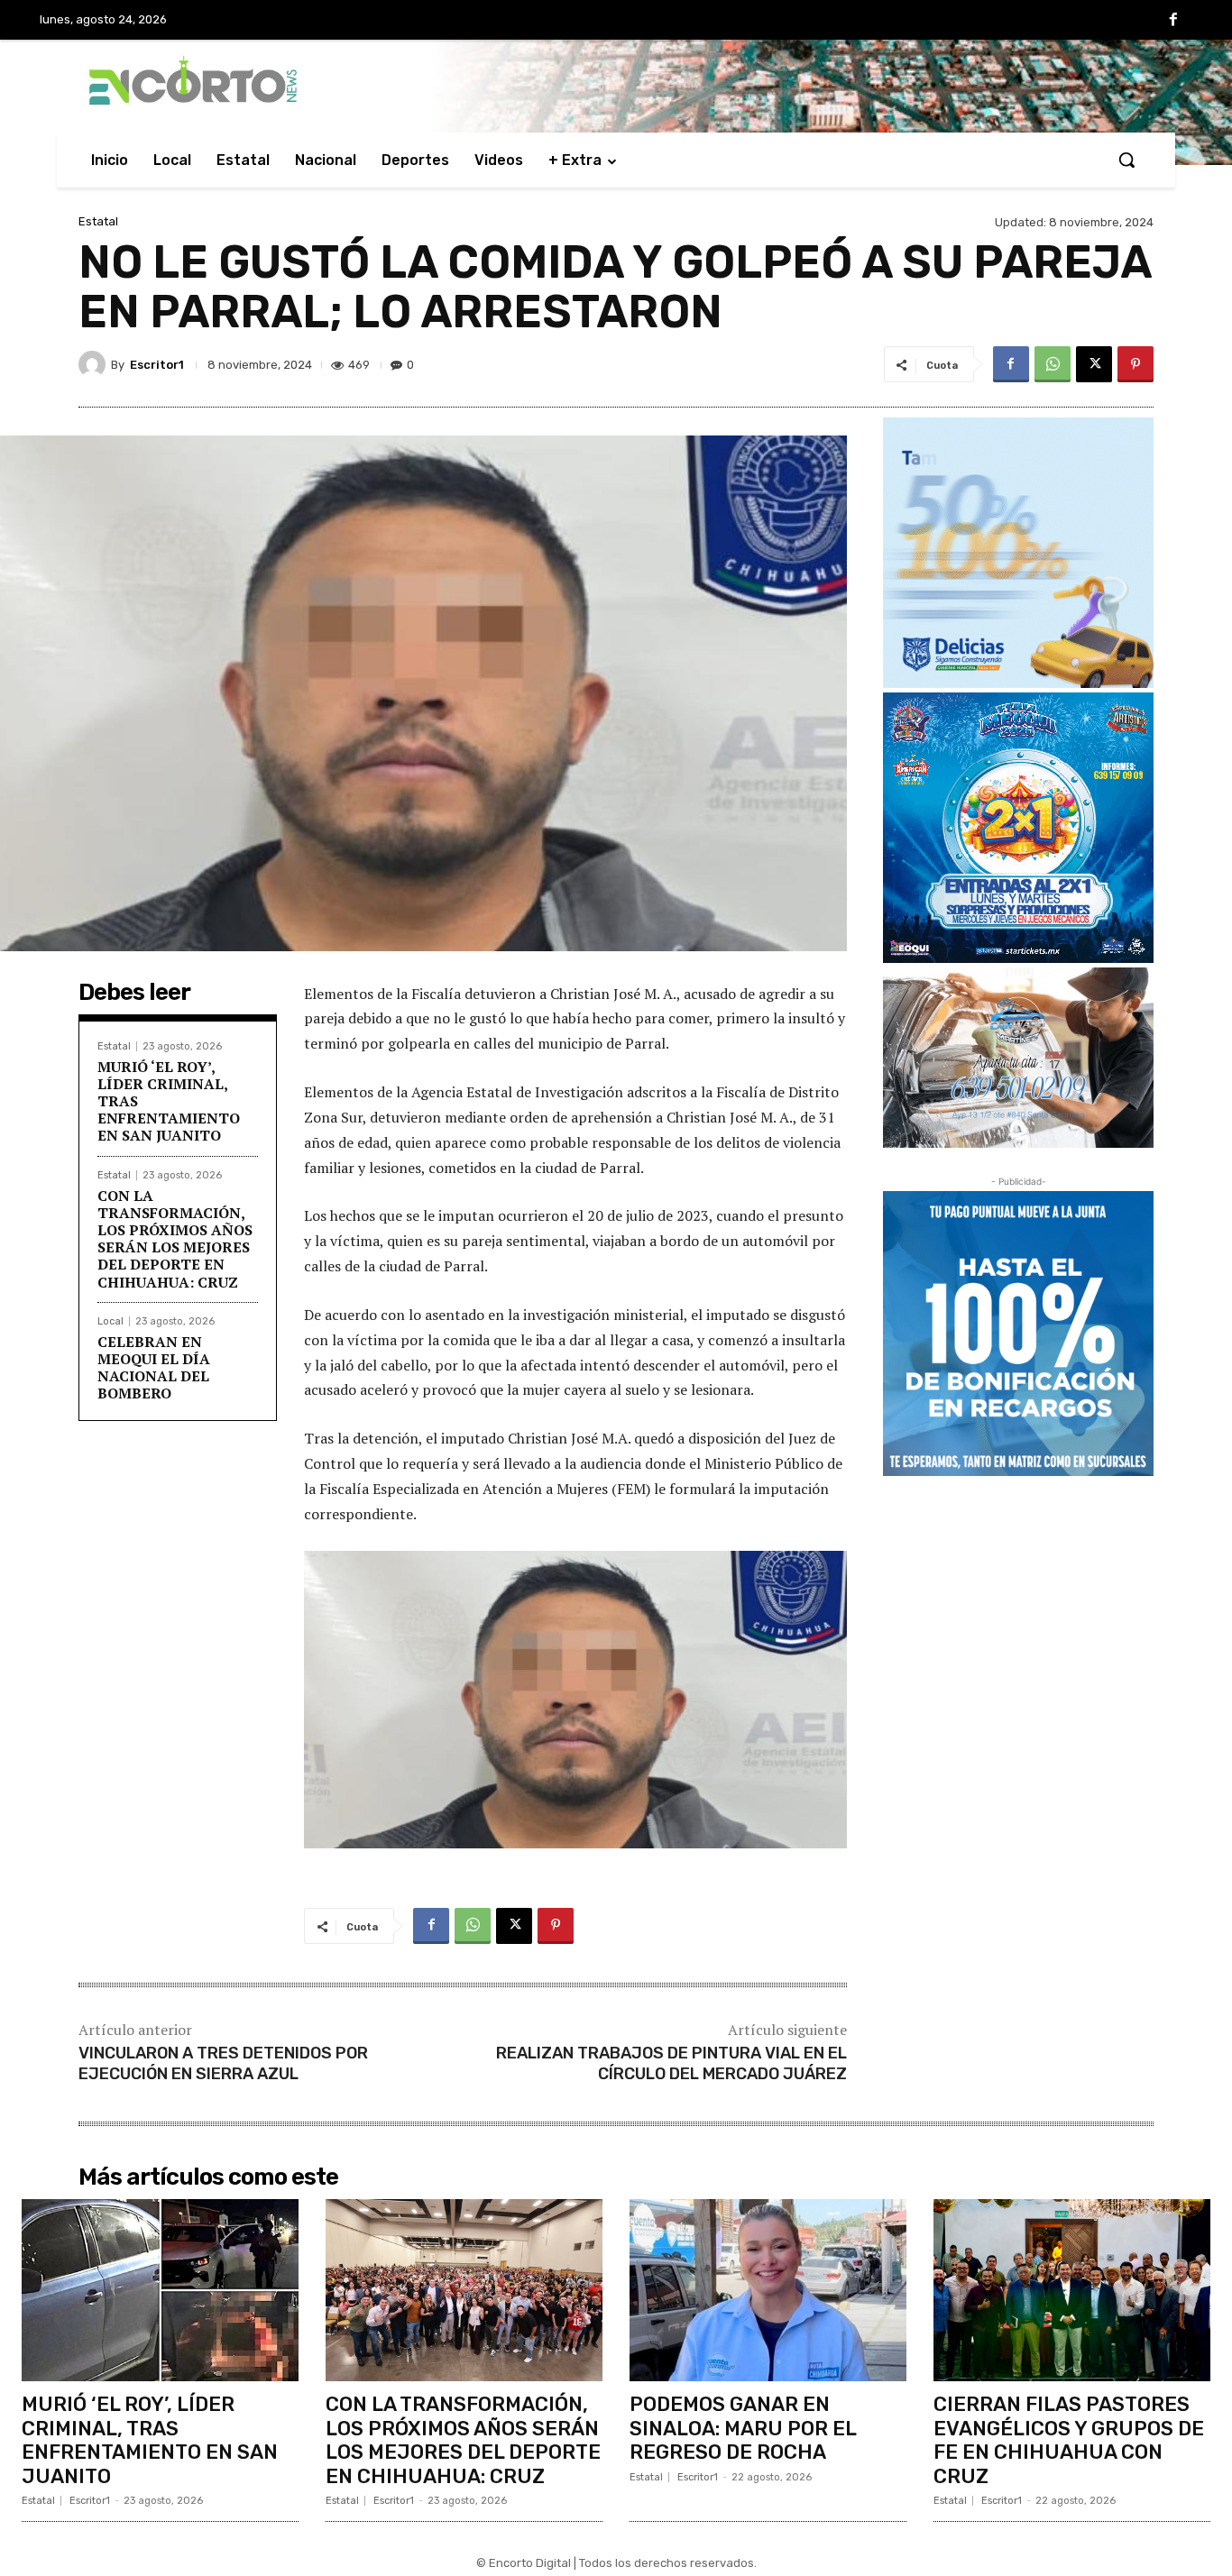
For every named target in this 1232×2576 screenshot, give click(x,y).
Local (110, 1321)
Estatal (98, 221)
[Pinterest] (1135, 364)
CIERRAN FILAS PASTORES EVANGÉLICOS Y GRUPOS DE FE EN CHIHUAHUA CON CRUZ (1069, 2440)
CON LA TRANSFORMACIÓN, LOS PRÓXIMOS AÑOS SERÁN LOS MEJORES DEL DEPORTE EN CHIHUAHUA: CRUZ (175, 1239)
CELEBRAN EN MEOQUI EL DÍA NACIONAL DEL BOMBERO (154, 1368)
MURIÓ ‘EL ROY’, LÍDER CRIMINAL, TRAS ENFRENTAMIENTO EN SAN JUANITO (150, 2440)
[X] (1094, 364)
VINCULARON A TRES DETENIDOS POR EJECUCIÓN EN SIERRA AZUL (223, 2063)
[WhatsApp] (1053, 364)
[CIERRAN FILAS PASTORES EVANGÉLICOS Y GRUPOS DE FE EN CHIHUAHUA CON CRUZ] (1072, 2291)
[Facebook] (1173, 21)
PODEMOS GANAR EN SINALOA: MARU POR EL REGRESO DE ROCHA (743, 2428)
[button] (1126, 160)
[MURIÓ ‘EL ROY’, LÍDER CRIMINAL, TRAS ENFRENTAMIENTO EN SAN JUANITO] (160, 2291)
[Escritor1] (95, 364)
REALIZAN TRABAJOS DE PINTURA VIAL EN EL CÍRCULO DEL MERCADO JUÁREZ (671, 2063)
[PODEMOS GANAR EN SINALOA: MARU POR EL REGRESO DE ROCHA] (768, 2291)
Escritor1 (157, 365)
